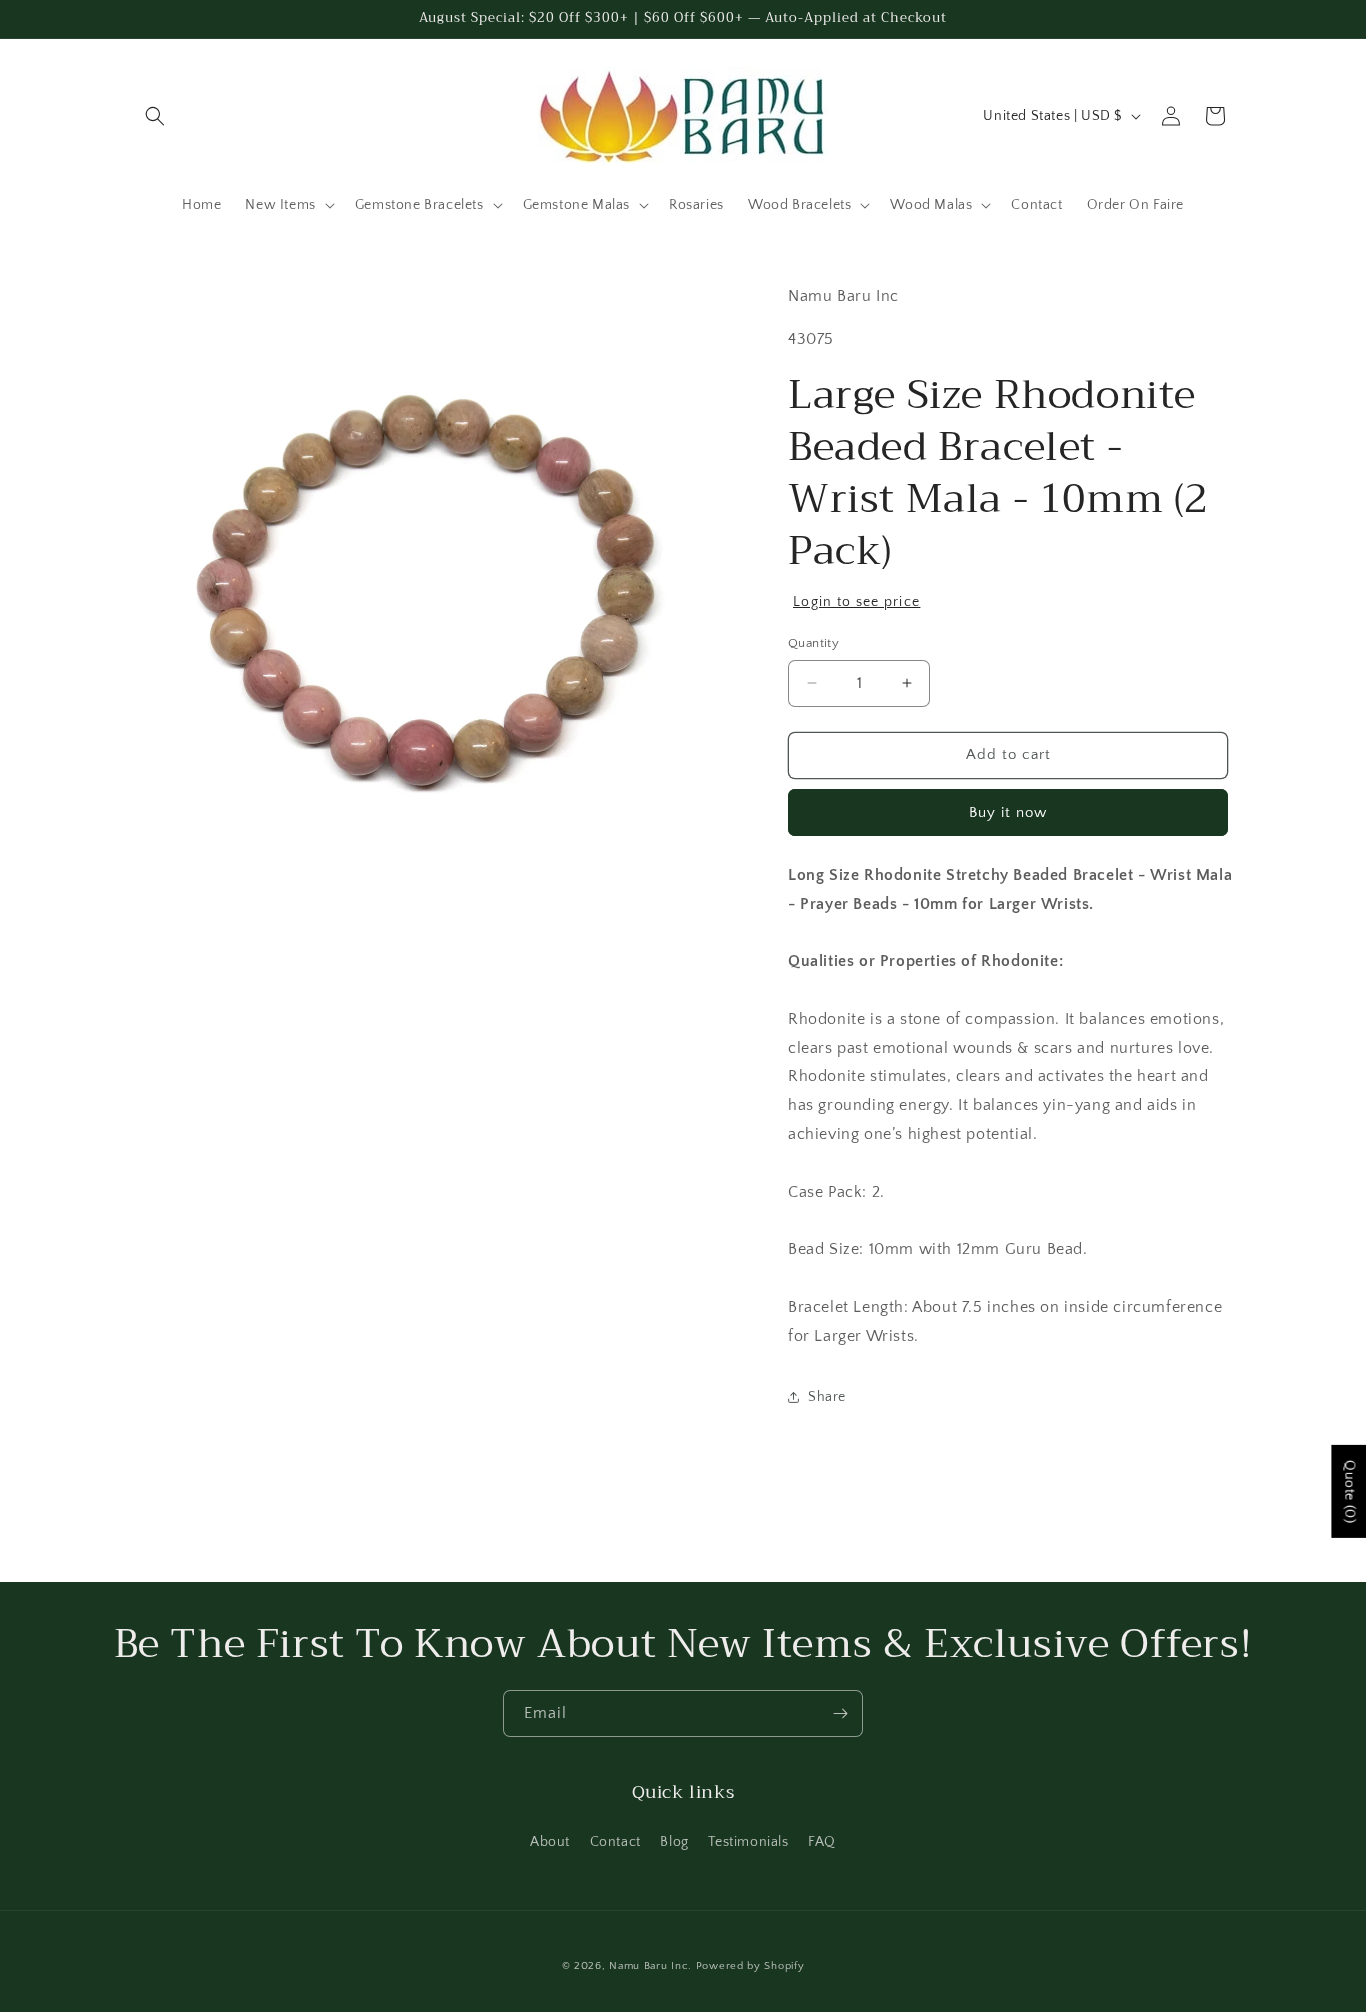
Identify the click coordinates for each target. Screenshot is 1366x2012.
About (550, 1842)
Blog (674, 1842)
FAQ (822, 1842)
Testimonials (748, 1842)
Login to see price (856, 602)
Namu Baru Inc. (650, 1966)
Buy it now (1008, 812)
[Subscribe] (840, 1713)
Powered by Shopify (750, 1966)
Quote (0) (1349, 1491)
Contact (615, 1842)
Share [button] (827, 1397)
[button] (155, 116)
